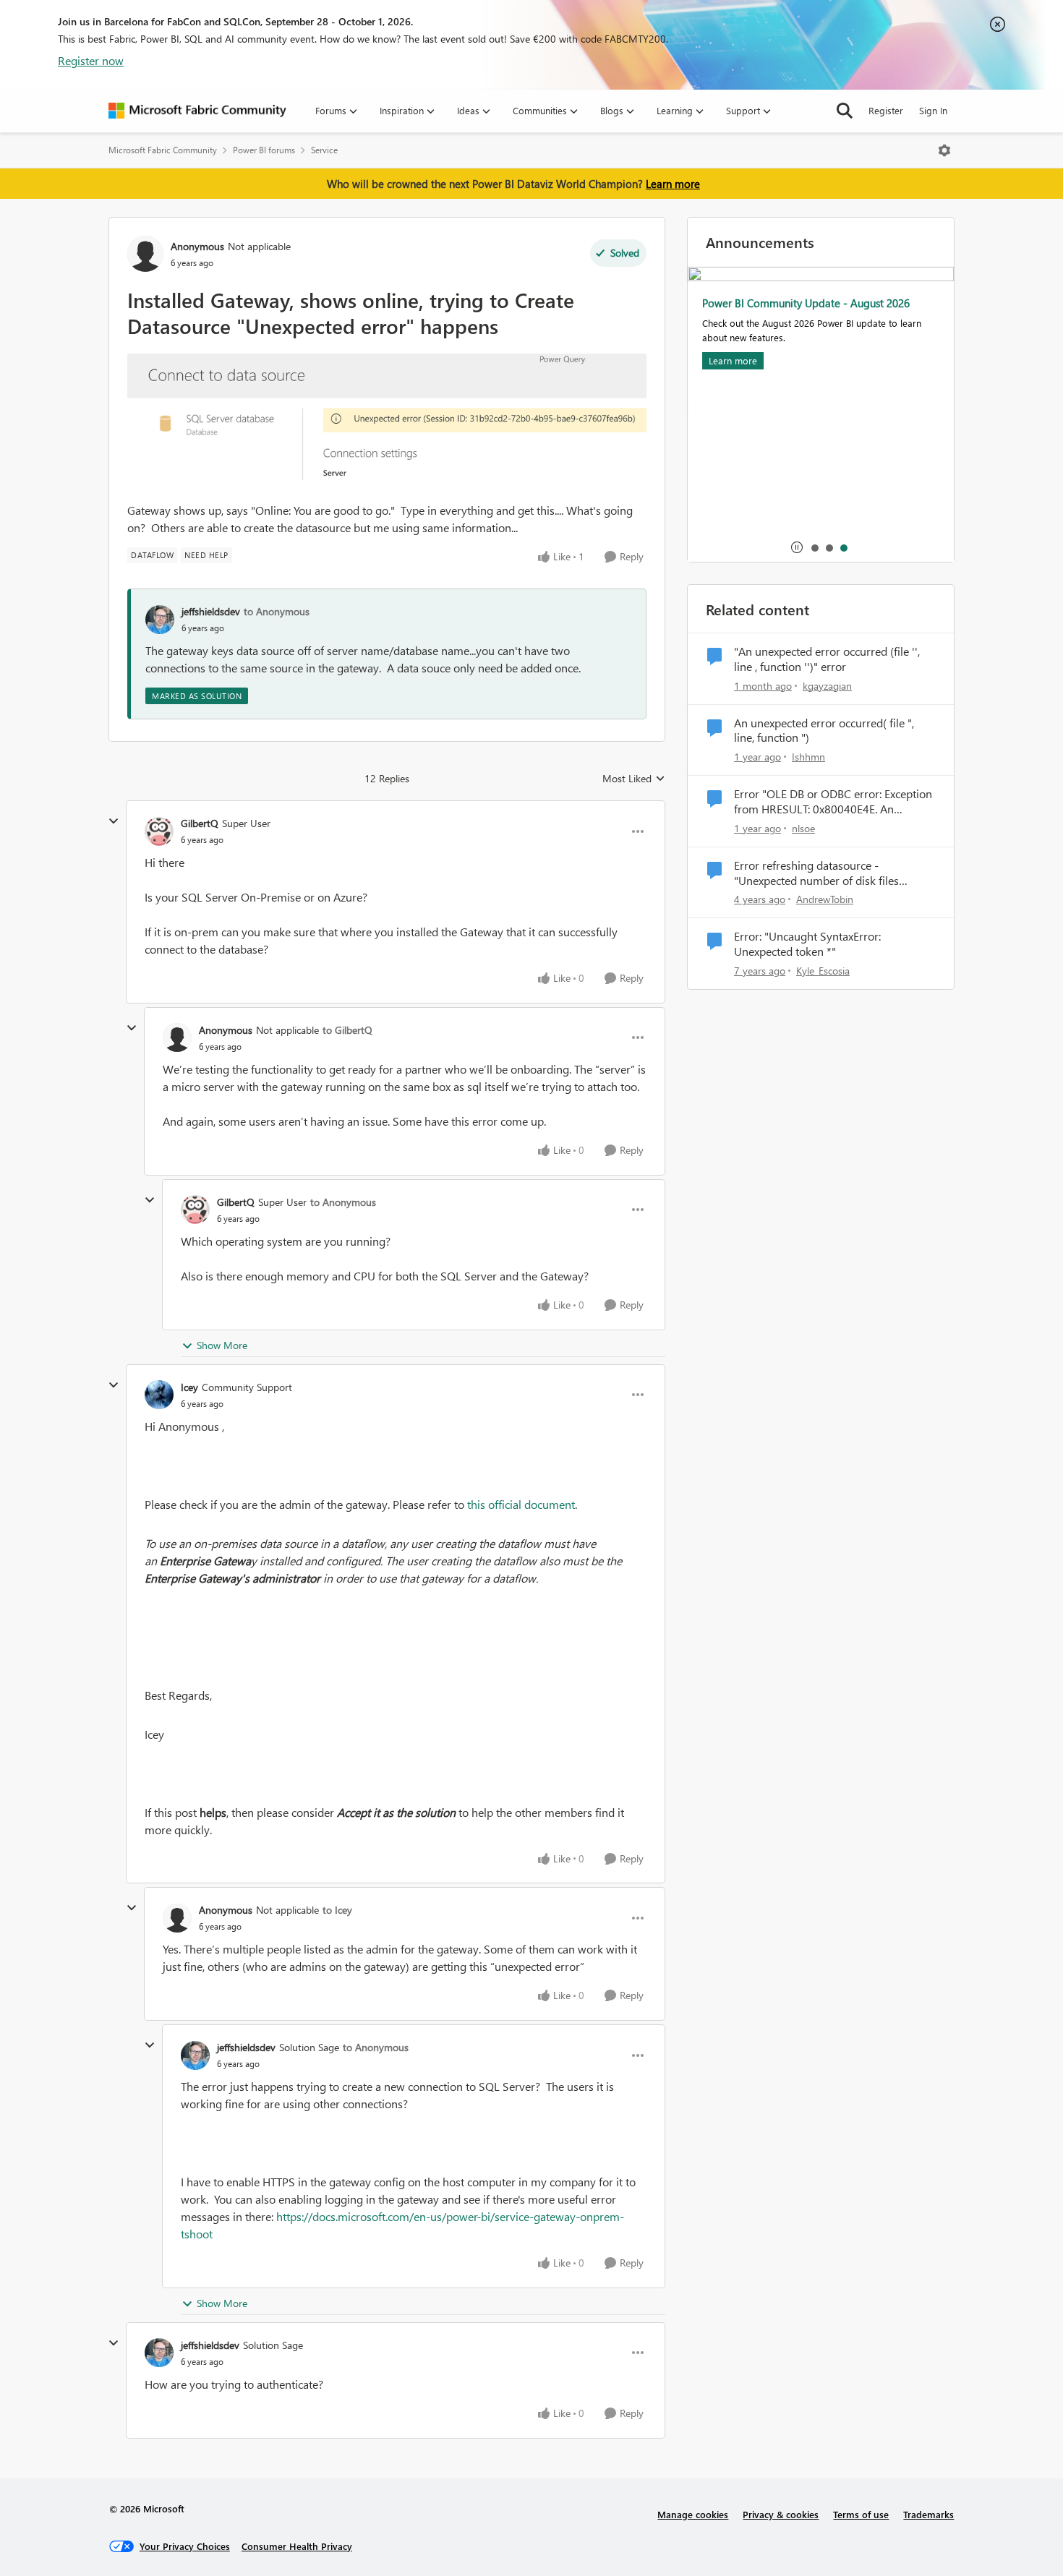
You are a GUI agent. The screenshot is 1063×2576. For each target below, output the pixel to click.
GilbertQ (200, 823)
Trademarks (928, 2514)
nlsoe (803, 828)
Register (886, 110)
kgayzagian (827, 686)
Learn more (673, 184)
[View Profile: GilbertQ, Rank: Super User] (159, 831)
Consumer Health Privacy (297, 2546)
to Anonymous (277, 611)
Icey (189, 1387)
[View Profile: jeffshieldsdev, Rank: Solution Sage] (195, 2055)
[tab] (814, 547)
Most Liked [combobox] (634, 779)
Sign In (933, 110)
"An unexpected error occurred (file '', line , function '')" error (827, 659)
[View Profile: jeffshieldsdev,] (160, 620)
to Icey (337, 1910)
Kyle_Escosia (823, 971)
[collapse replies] (114, 821)
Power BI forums (264, 150)
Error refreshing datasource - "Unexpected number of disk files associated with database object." (816, 873)
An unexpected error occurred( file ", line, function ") (824, 731)
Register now (91, 60)
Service (324, 150)
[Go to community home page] (197, 111)
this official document (521, 1504)
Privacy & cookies (781, 2514)
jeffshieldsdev (211, 611)
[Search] (845, 111)
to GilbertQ (347, 1030)
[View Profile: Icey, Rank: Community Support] (159, 1395)
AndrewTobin (825, 899)
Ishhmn (808, 757)
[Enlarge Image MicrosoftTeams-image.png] (387, 417)
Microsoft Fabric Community (163, 150)
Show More (222, 1345)
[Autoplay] (797, 547)
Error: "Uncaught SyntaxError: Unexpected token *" (807, 944)
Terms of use (861, 2514)
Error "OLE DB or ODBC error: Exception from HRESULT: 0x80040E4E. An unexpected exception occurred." (833, 802)
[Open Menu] (944, 150)
